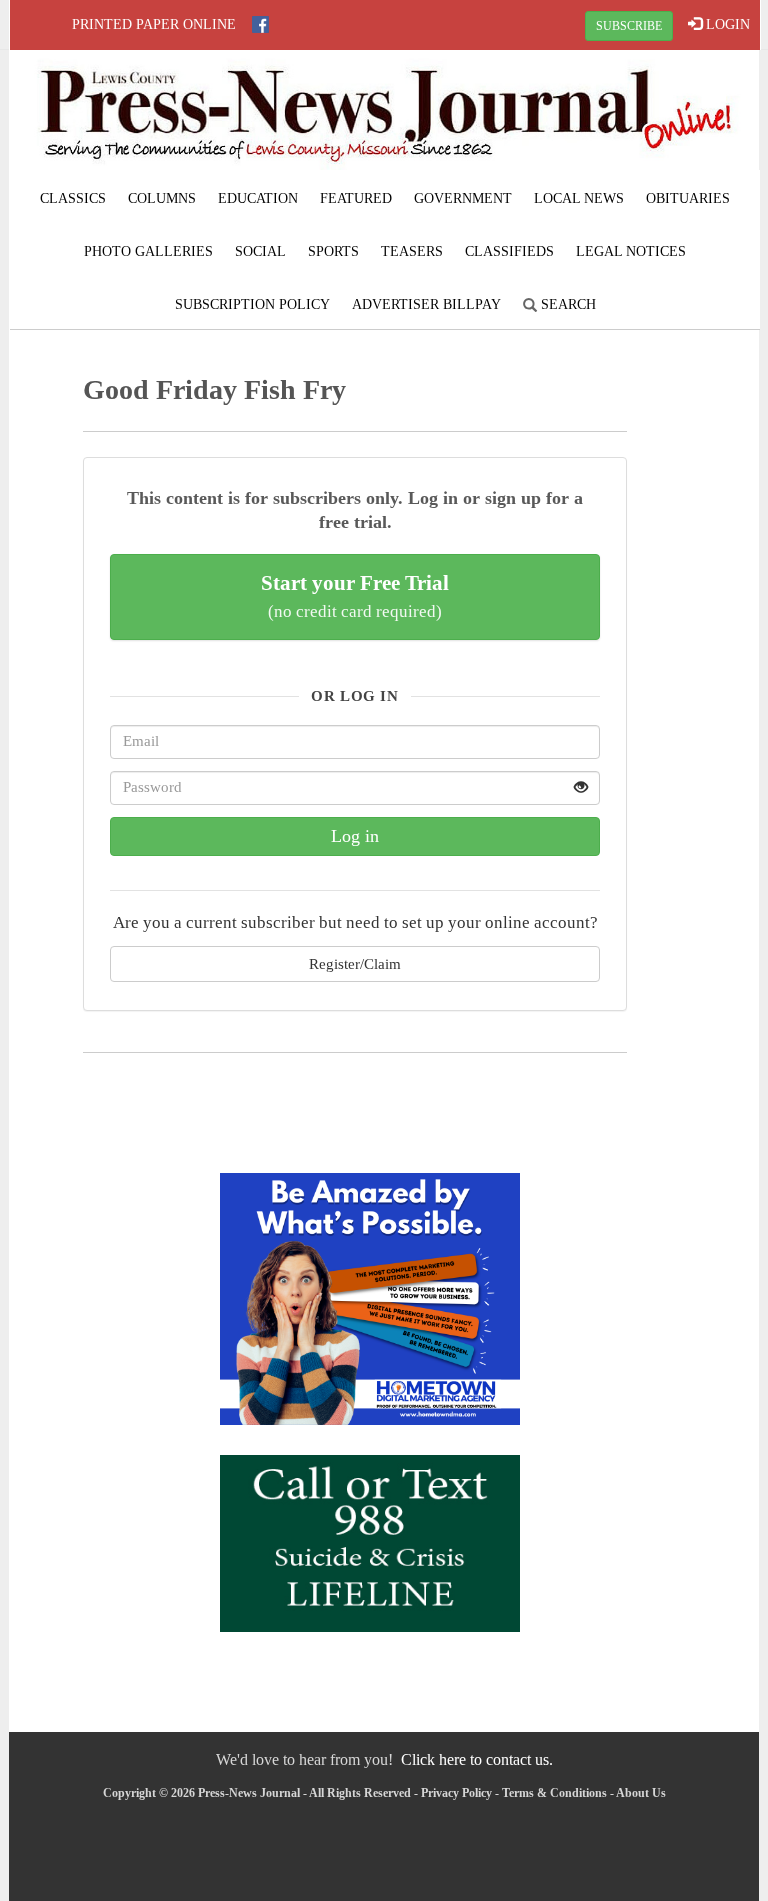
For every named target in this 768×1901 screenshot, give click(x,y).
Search (566, 304)
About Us (641, 1793)
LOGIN (726, 24)
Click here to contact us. (477, 1759)
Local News (579, 198)
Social (260, 251)
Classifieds (509, 251)
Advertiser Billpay (426, 304)
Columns (162, 198)
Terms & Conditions (554, 1793)
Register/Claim (355, 963)
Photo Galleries (148, 251)
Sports (333, 251)
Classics (73, 198)
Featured (356, 198)
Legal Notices (631, 251)
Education (258, 198)
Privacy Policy (456, 1793)
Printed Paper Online (154, 24)
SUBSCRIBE (629, 26)
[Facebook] (260, 24)
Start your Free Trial (355, 596)
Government (463, 198)
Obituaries (688, 198)
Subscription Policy (252, 304)
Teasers (412, 251)
